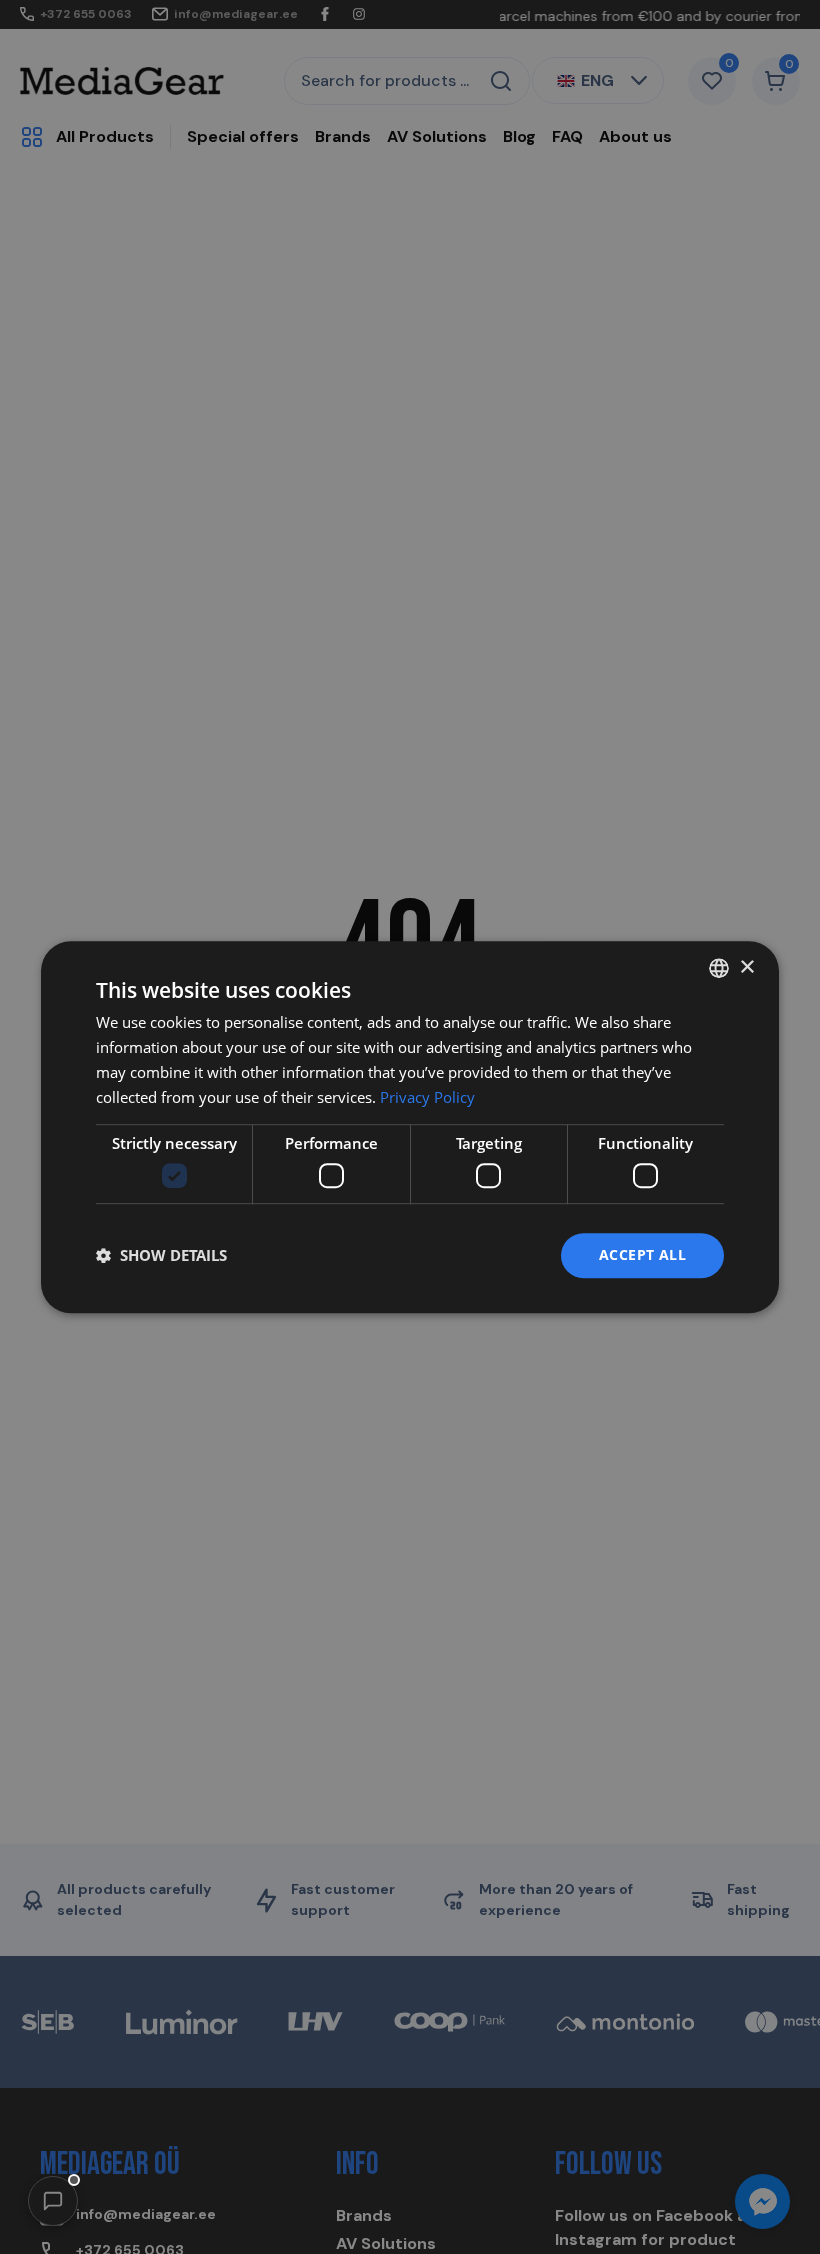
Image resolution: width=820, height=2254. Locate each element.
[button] (53, 2201)
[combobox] (719, 968)
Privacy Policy (427, 1097)
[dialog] (410, 1127)
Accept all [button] (642, 1254)
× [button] (746, 967)
